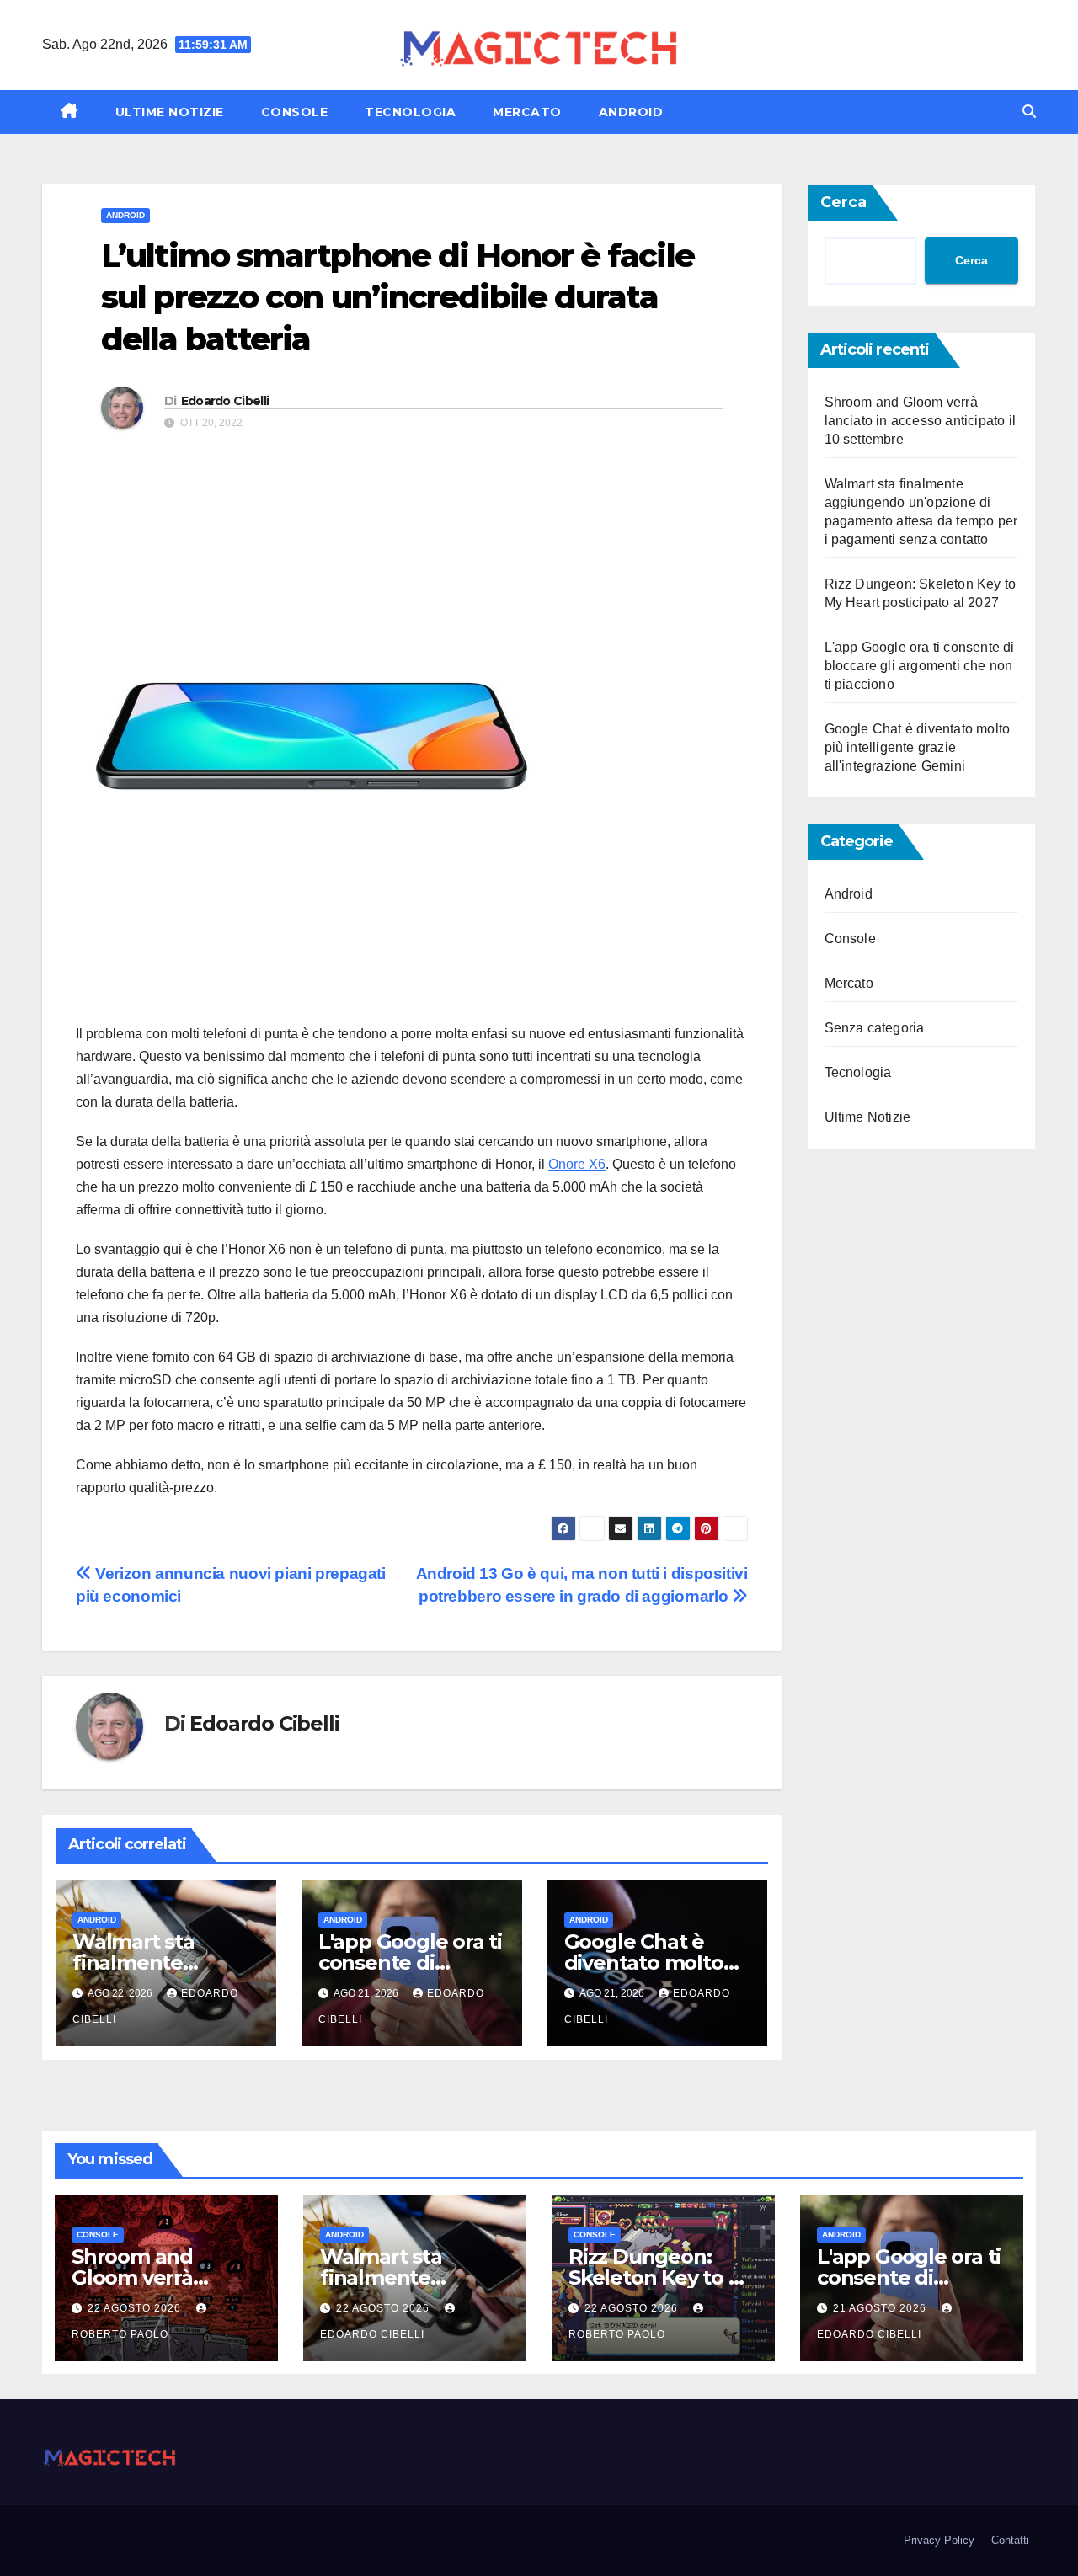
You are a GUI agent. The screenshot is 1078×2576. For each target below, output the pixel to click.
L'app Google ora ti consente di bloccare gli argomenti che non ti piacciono (920, 666)
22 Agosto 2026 (136, 2308)
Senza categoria (875, 1028)
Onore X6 (577, 1164)
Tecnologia (410, 112)
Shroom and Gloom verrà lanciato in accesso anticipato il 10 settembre (921, 421)
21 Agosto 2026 (881, 2308)
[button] (1029, 112)
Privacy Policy (939, 2540)
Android (631, 112)
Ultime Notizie (170, 112)
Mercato (527, 112)
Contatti (1010, 2540)
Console (295, 112)
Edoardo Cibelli (225, 401)
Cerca (843, 202)
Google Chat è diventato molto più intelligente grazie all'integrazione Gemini (918, 747)
